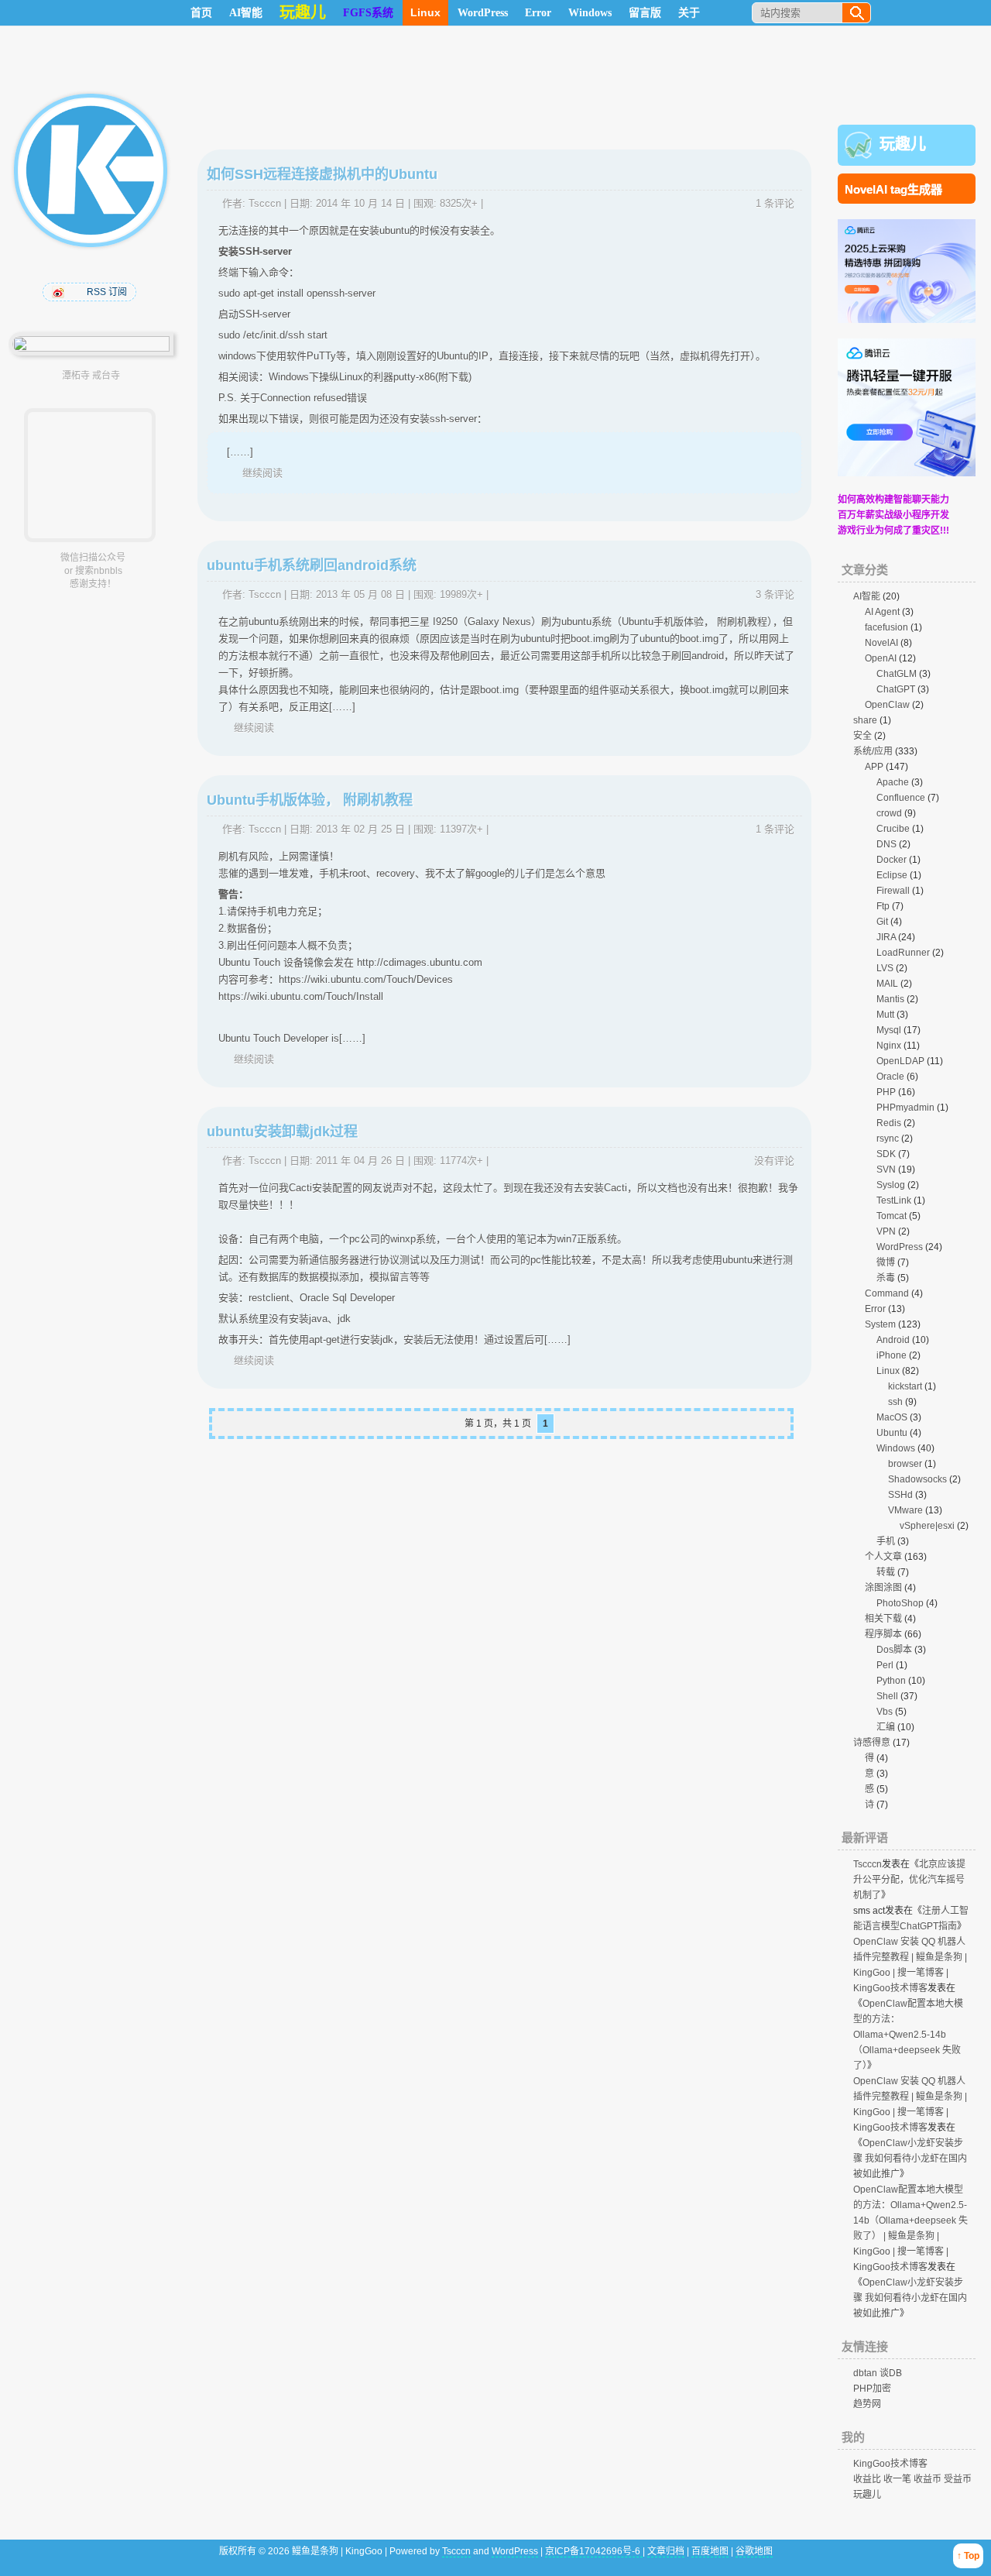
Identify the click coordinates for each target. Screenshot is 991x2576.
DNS (886, 844)
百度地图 (710, 2551)
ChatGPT (896, 689)
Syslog (891, 1185)
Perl (885, 1665)
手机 (886, 1541)
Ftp (883, 906)
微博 (886, 1262)
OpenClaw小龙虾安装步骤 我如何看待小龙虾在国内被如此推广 (910, 2159)
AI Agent (882, 612)
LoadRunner (903, 953)
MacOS (892, 1417)
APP (874, 767)
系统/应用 (873, 751)
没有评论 (774, 1161)
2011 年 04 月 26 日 (360, 1161)
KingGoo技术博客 (890, 2464)
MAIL (887, 984)
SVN (886, 1170)
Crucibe (893, 829)
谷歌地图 (754, 2551)
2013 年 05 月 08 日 (360, 594)
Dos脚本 (894, 1650)
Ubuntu (892, 1433)
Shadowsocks (917, 1479)
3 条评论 (775, 594)
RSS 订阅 (107, 292)
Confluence (901, 798)
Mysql (889, 1030)
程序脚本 (883, 1634)
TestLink (894, 1200)
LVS (885, 968)
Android (893, 1340)
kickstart (905, 1386)
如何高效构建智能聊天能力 (893, 500)
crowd (889, 813)
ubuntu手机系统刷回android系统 (312, 565)
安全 (862, 736)
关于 (689, 13)
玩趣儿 (903, 144)
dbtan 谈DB (878, 2373)
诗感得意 (872, 1743)
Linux (425, 12)
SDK (886, 1154)
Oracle (890, 1077)
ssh (895, 1402)
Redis (889, 1123)
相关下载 (883, 1619)
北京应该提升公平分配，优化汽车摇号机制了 (909, 1880)
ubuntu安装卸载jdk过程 (282, 1132)
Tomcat (892, 1216)
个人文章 (883, 1557)
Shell (887, 1696)
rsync (888, 1139)
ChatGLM (897, 674)
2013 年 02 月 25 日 (360, 829)
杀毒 (886, 1278)
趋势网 (867, 2404)
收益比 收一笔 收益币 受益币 (912, 2479)
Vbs (885, 1712)
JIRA (886, 937)
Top (972, 2556)
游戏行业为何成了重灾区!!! (893, 531)
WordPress (483, 13)
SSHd (900, 1495)
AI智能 (246, 13)
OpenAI (881, 658)
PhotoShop (900, 1603)
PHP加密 (872, 2389)
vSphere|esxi (927, 1526)
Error (538, 13)
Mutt (885, 1015)
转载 (886, 1572)
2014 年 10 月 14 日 (360, 203)
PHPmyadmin (905, 1108)
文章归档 (666, 2551)
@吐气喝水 (60, 292)
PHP (886, 1092)
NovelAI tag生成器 (893, 189)
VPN (886, 1231)
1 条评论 (775, 203)
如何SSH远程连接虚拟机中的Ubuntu (322, 174)
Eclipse (892, 875)
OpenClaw (887, 705)
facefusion (886, 627)
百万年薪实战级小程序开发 (893, 515)
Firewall (893, 891)
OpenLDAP (900, 1061)
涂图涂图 (883, 1588)
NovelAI (881, 643)
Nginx (889, 1046)
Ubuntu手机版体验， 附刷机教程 (310, 800)
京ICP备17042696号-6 (594, 2551)
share (865, 720)
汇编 (886, 1727)
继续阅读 (262, 473)
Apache (893, 782)
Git (882, 922)
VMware (905, 1510)
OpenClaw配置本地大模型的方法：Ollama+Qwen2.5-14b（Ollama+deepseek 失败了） (908, 2035)
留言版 (645, 13)
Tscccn (265, 203)
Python (891, 1681)
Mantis (890, 999)
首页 (201, 13)
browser (905, 1464)
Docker (892, 860)
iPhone (892, 1355)
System (880, 1324)
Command (887, 1293)
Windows (590, 13)
